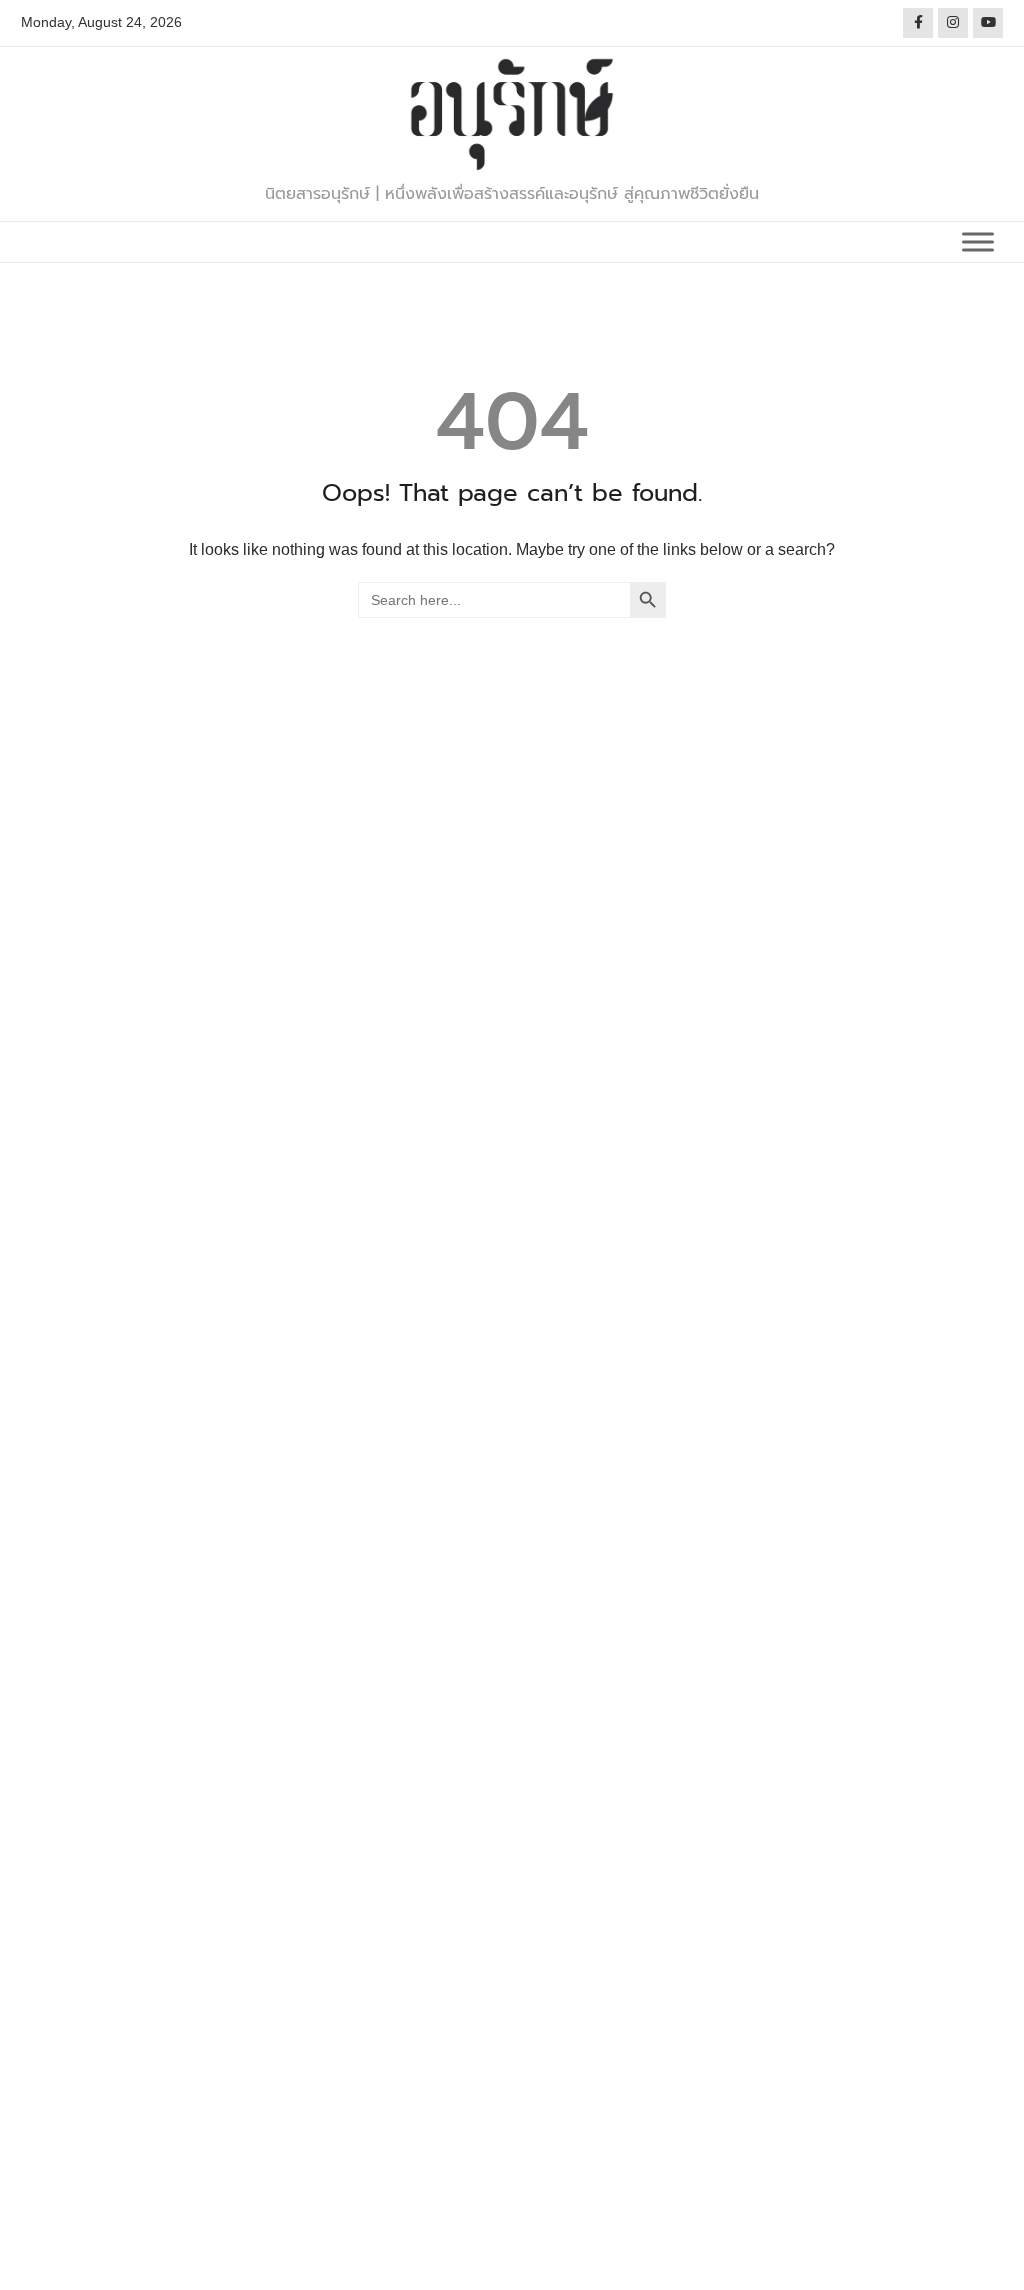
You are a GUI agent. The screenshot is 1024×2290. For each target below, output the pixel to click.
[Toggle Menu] (978, 241)
